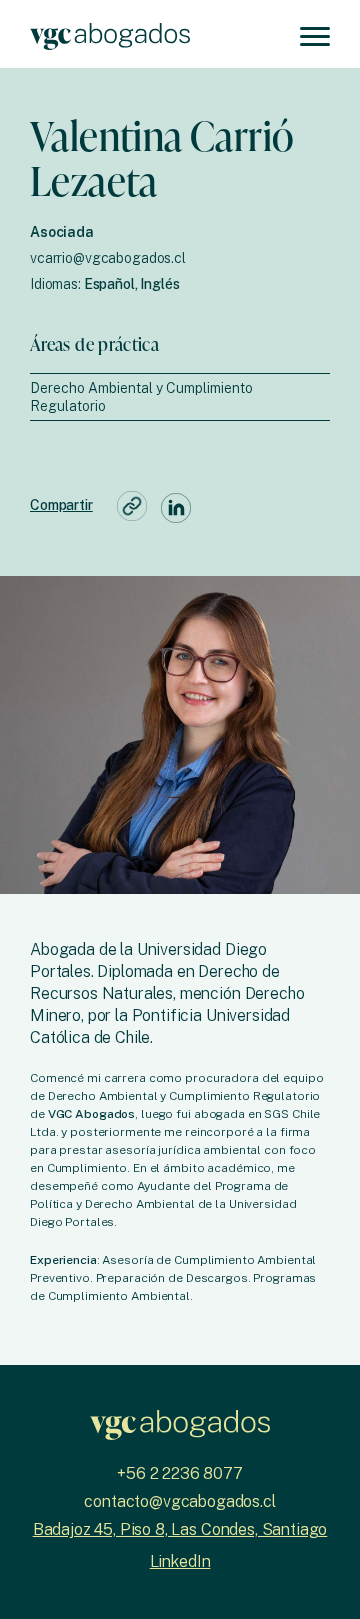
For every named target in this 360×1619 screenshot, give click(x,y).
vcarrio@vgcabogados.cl (108, 258)
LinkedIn (180, 1561)
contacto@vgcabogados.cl (179, 1501)
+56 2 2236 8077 (180, 1473)
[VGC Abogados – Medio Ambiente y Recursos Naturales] (110, 34)
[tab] (180, 397)
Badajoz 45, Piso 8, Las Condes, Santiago (180, 1529)
